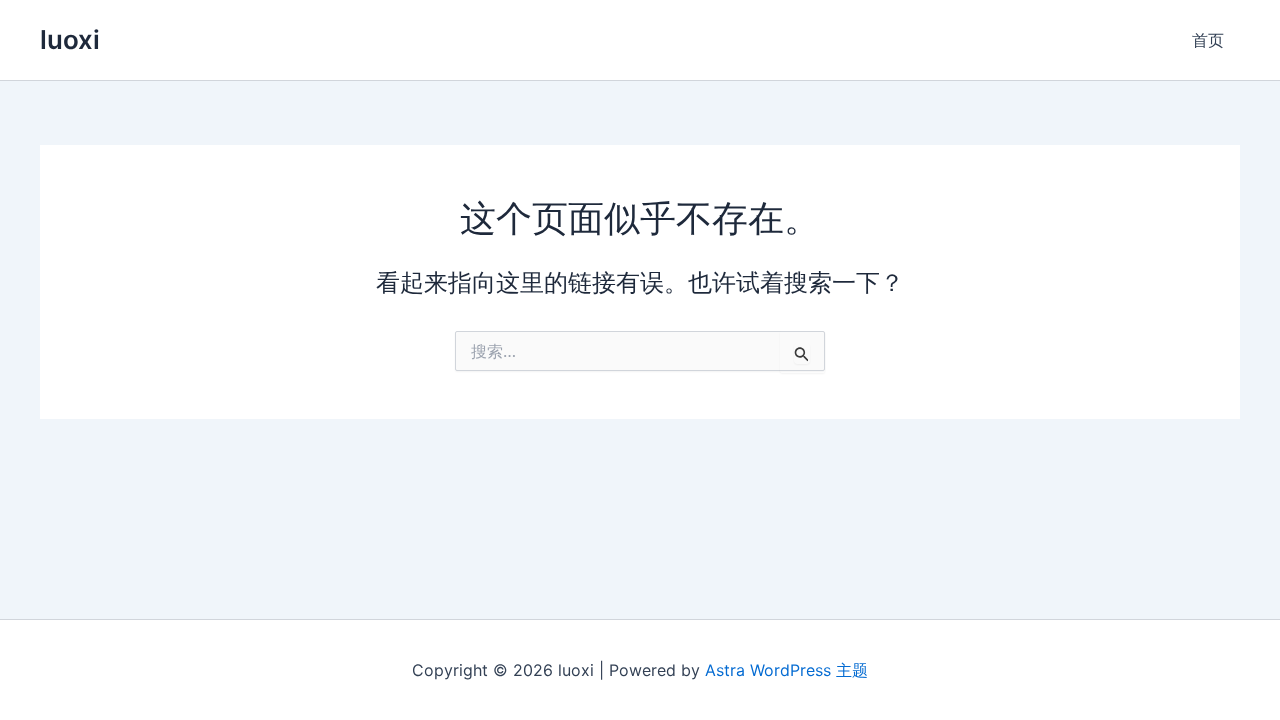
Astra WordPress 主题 (786, 670)
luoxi (70, 39)
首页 (1208, 40)
